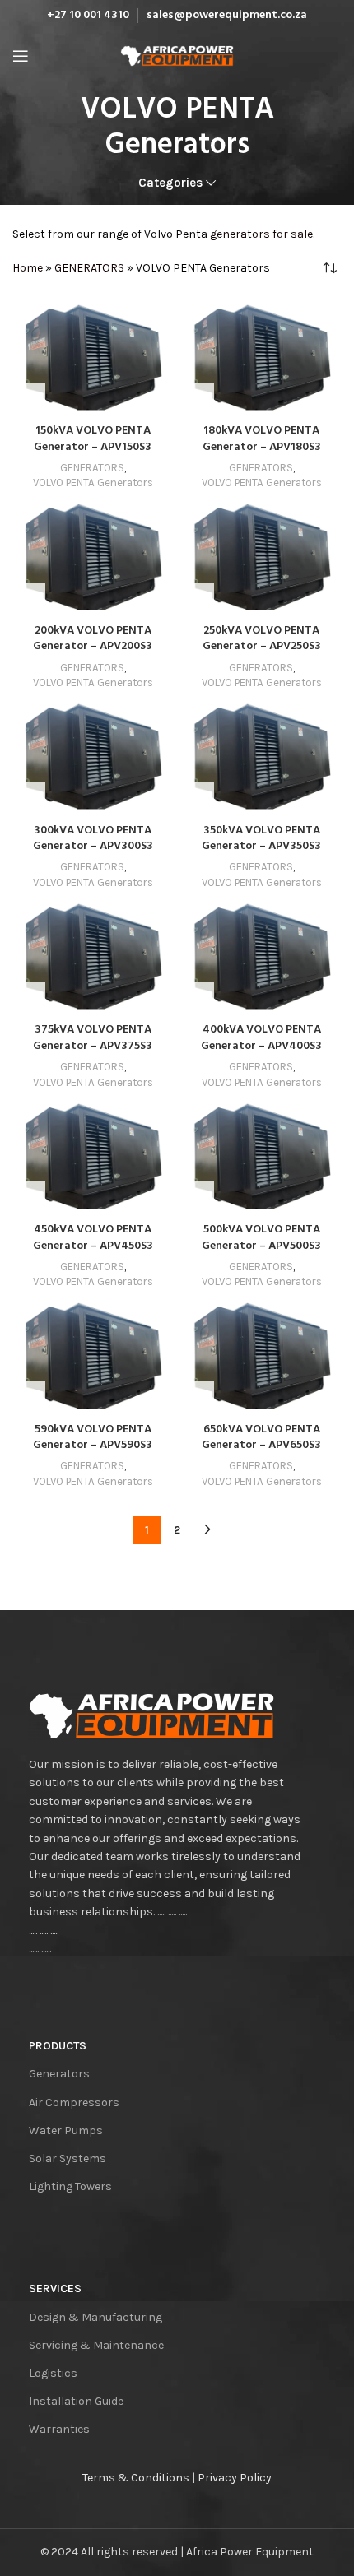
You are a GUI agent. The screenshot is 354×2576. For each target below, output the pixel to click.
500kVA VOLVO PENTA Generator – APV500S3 (261, 1238)
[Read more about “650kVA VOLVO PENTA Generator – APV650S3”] (198, 1398)
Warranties (59, 2429)
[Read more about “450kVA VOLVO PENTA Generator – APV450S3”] (29, 1198)
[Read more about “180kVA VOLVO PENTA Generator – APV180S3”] (198, 399)
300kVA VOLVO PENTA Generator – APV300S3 (93, 839)
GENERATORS (89, 268)
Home (28, 268)
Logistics (53, 2373)
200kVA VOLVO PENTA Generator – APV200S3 (93, 639)
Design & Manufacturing (95, 2317)
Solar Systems (68, 2158)
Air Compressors (74, 2103)
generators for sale (261, 234)
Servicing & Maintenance (96, 2345)
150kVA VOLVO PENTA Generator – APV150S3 (93, 439)
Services (55, 2288)
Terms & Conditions (136, 2478)
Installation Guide (76, 2401)
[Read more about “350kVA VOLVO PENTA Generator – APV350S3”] (198, 798)
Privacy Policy (235, 2478)
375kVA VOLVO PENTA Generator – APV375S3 (93, 1038)
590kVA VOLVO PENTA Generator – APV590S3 (93, 1438)
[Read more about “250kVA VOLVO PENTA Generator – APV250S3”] (198, 599)
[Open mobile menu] (21, 56)
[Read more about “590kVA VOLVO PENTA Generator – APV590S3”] (29, 1398)
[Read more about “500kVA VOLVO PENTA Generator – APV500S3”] (198, 1198)
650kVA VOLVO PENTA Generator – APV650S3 (261, 1438)
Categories (170, 183)
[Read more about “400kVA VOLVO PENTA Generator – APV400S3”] (198, 998)
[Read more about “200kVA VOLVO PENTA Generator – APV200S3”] (29, 599)
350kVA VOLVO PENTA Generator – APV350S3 (261, 839)
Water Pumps (66, 2130)
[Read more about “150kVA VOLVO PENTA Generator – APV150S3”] (29, 399)
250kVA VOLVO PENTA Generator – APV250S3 (262, 639)
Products (58, 2046)
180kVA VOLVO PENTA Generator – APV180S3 (262, 439)
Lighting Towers (70, 2186)
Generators (59, 2074)
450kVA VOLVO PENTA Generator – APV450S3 (93, 1238)
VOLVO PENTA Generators (93, 483)
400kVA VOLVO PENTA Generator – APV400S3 (261, 1038)
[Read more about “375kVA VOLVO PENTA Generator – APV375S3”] (29, 998)
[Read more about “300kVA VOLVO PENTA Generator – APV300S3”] (29, 798)
